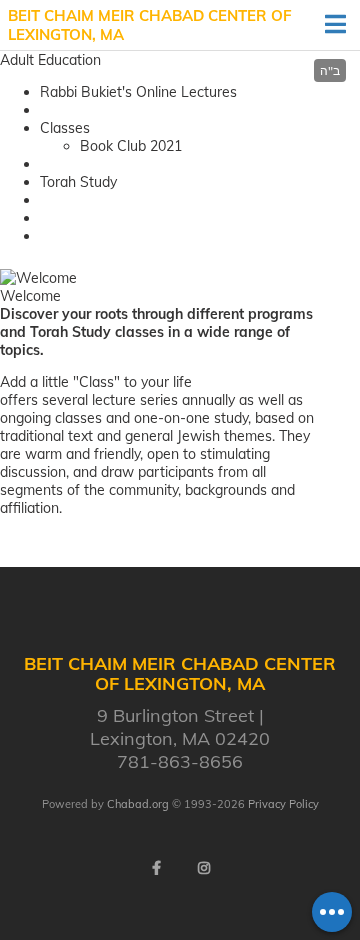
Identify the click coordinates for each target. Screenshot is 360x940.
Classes (65, 128)
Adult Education (50, 60)
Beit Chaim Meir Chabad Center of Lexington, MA (150, 25)
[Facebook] (156, 868)
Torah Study (78, 182)
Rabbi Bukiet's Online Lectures (138, 92)
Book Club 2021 (131, 146)
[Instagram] (204, 868)
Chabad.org (138, 804)
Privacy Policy (283, 804)
